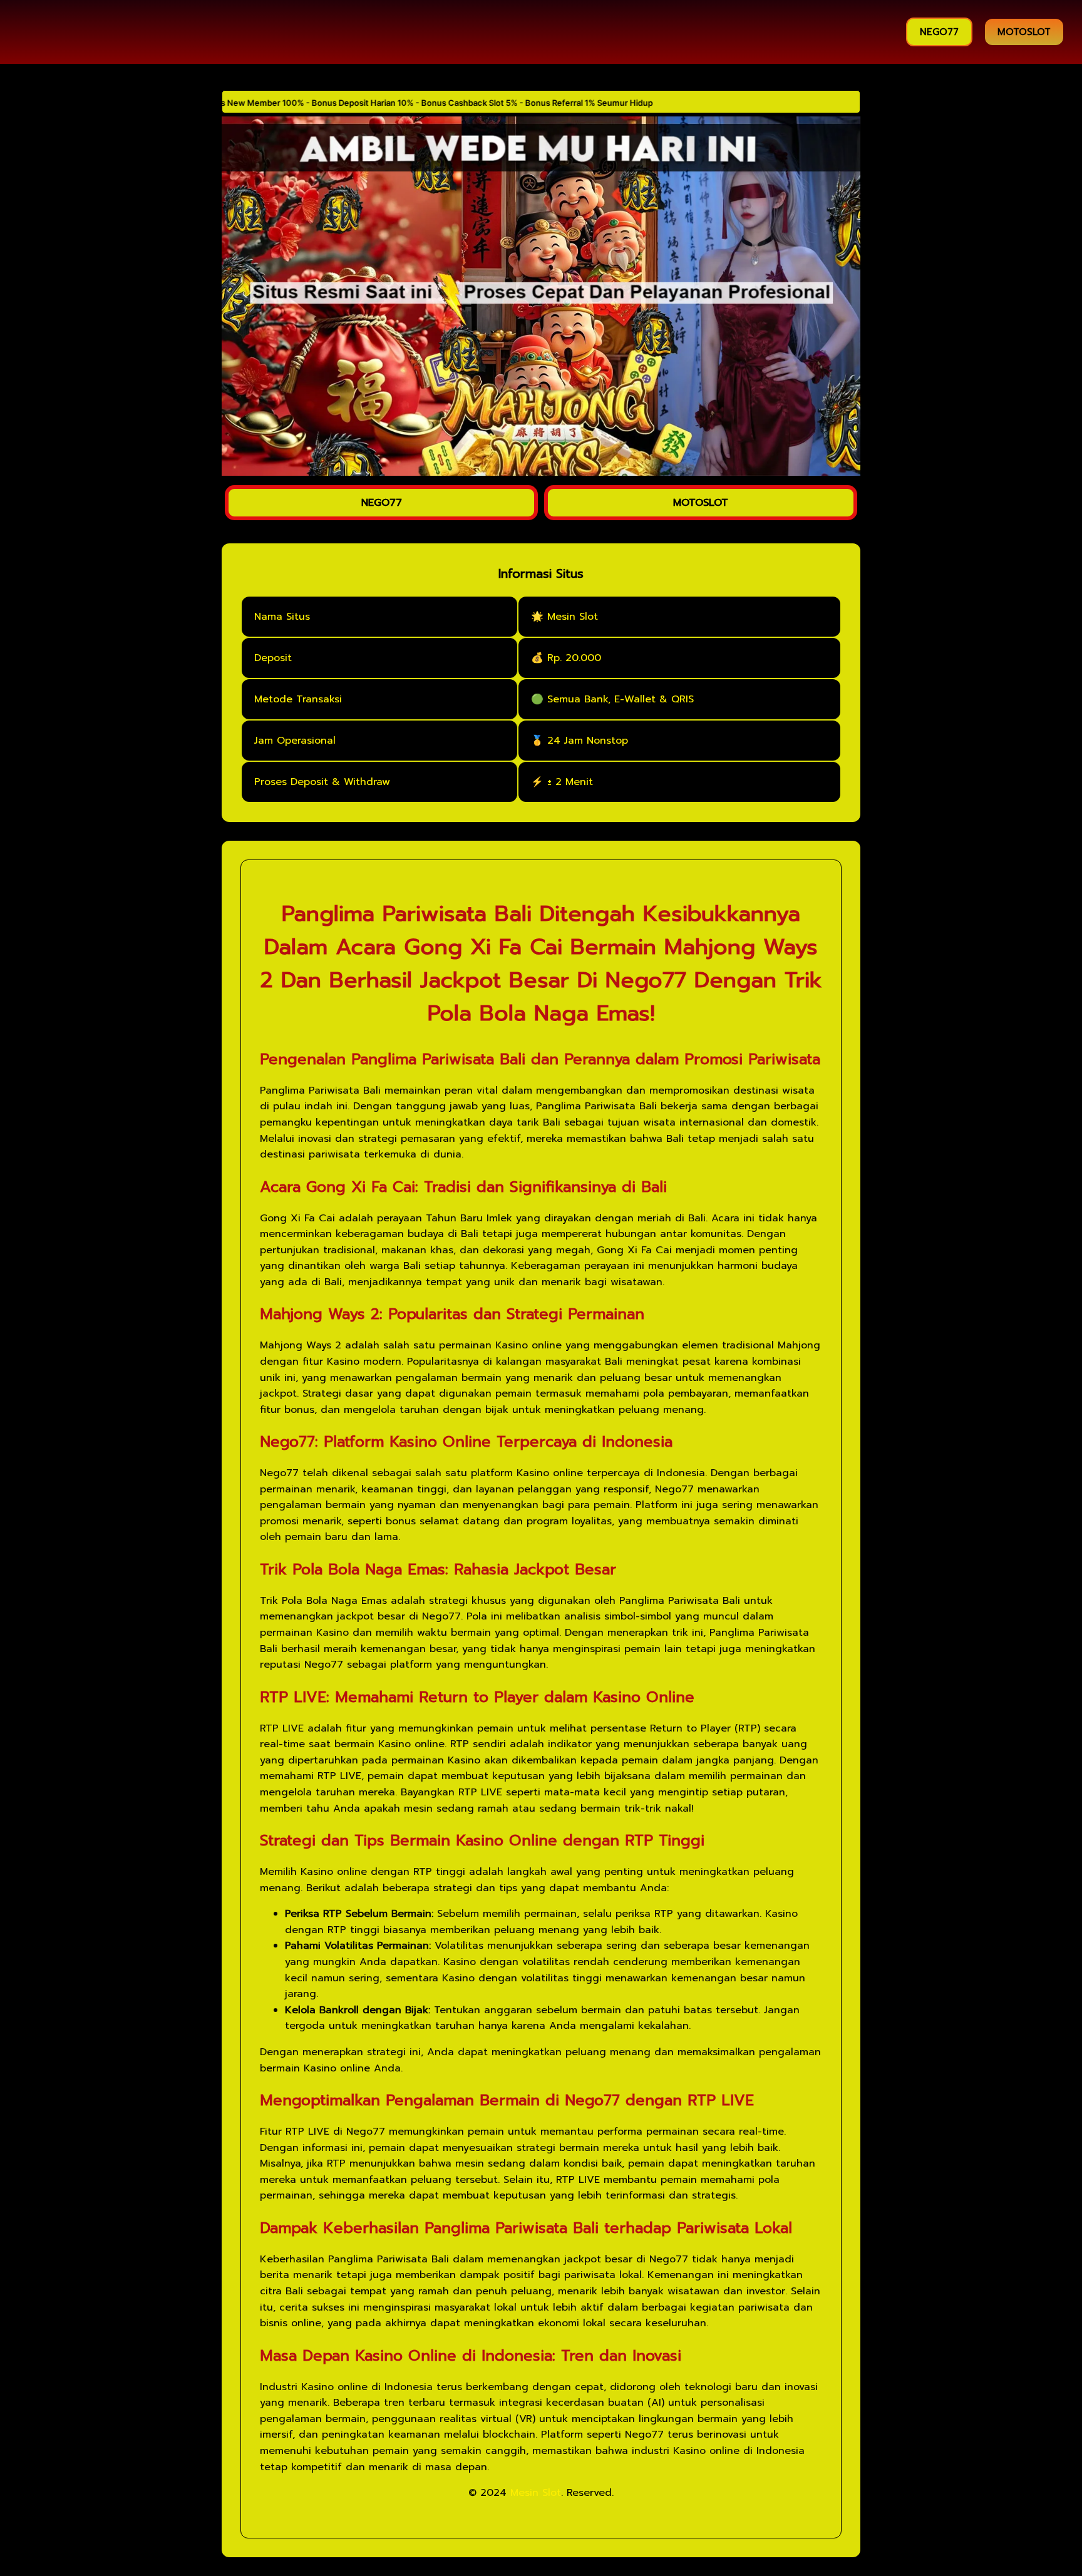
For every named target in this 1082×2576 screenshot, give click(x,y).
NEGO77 (939, 32)
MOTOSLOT (1024, 32)
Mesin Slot (536, 2491)
